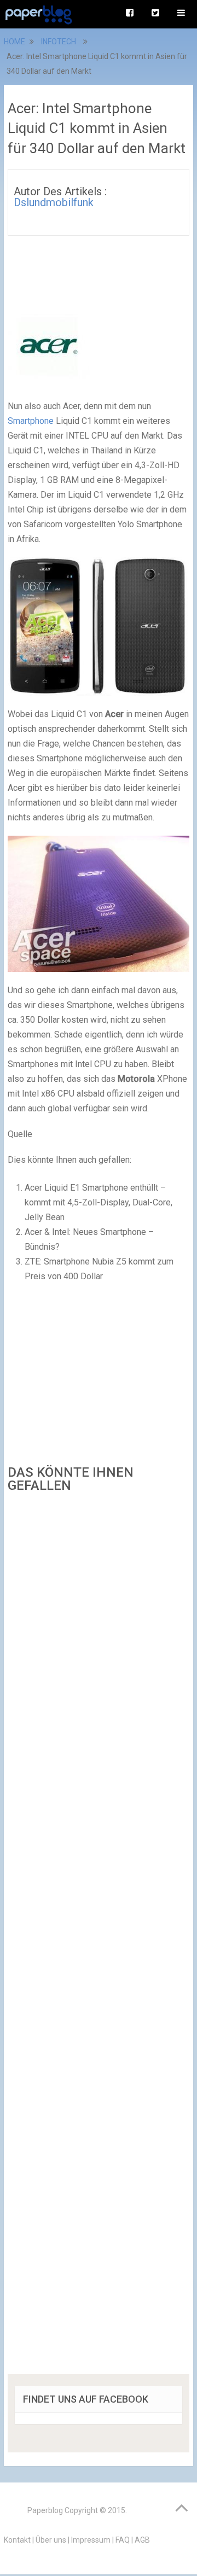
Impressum (91, 2540)
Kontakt (17, 2540)
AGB (142, 2540)
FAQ (123, 2540)
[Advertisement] (99, 1937)
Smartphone (31, 421)
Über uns (51, 2540)
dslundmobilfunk (54, 202)
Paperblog (45, 2510)
